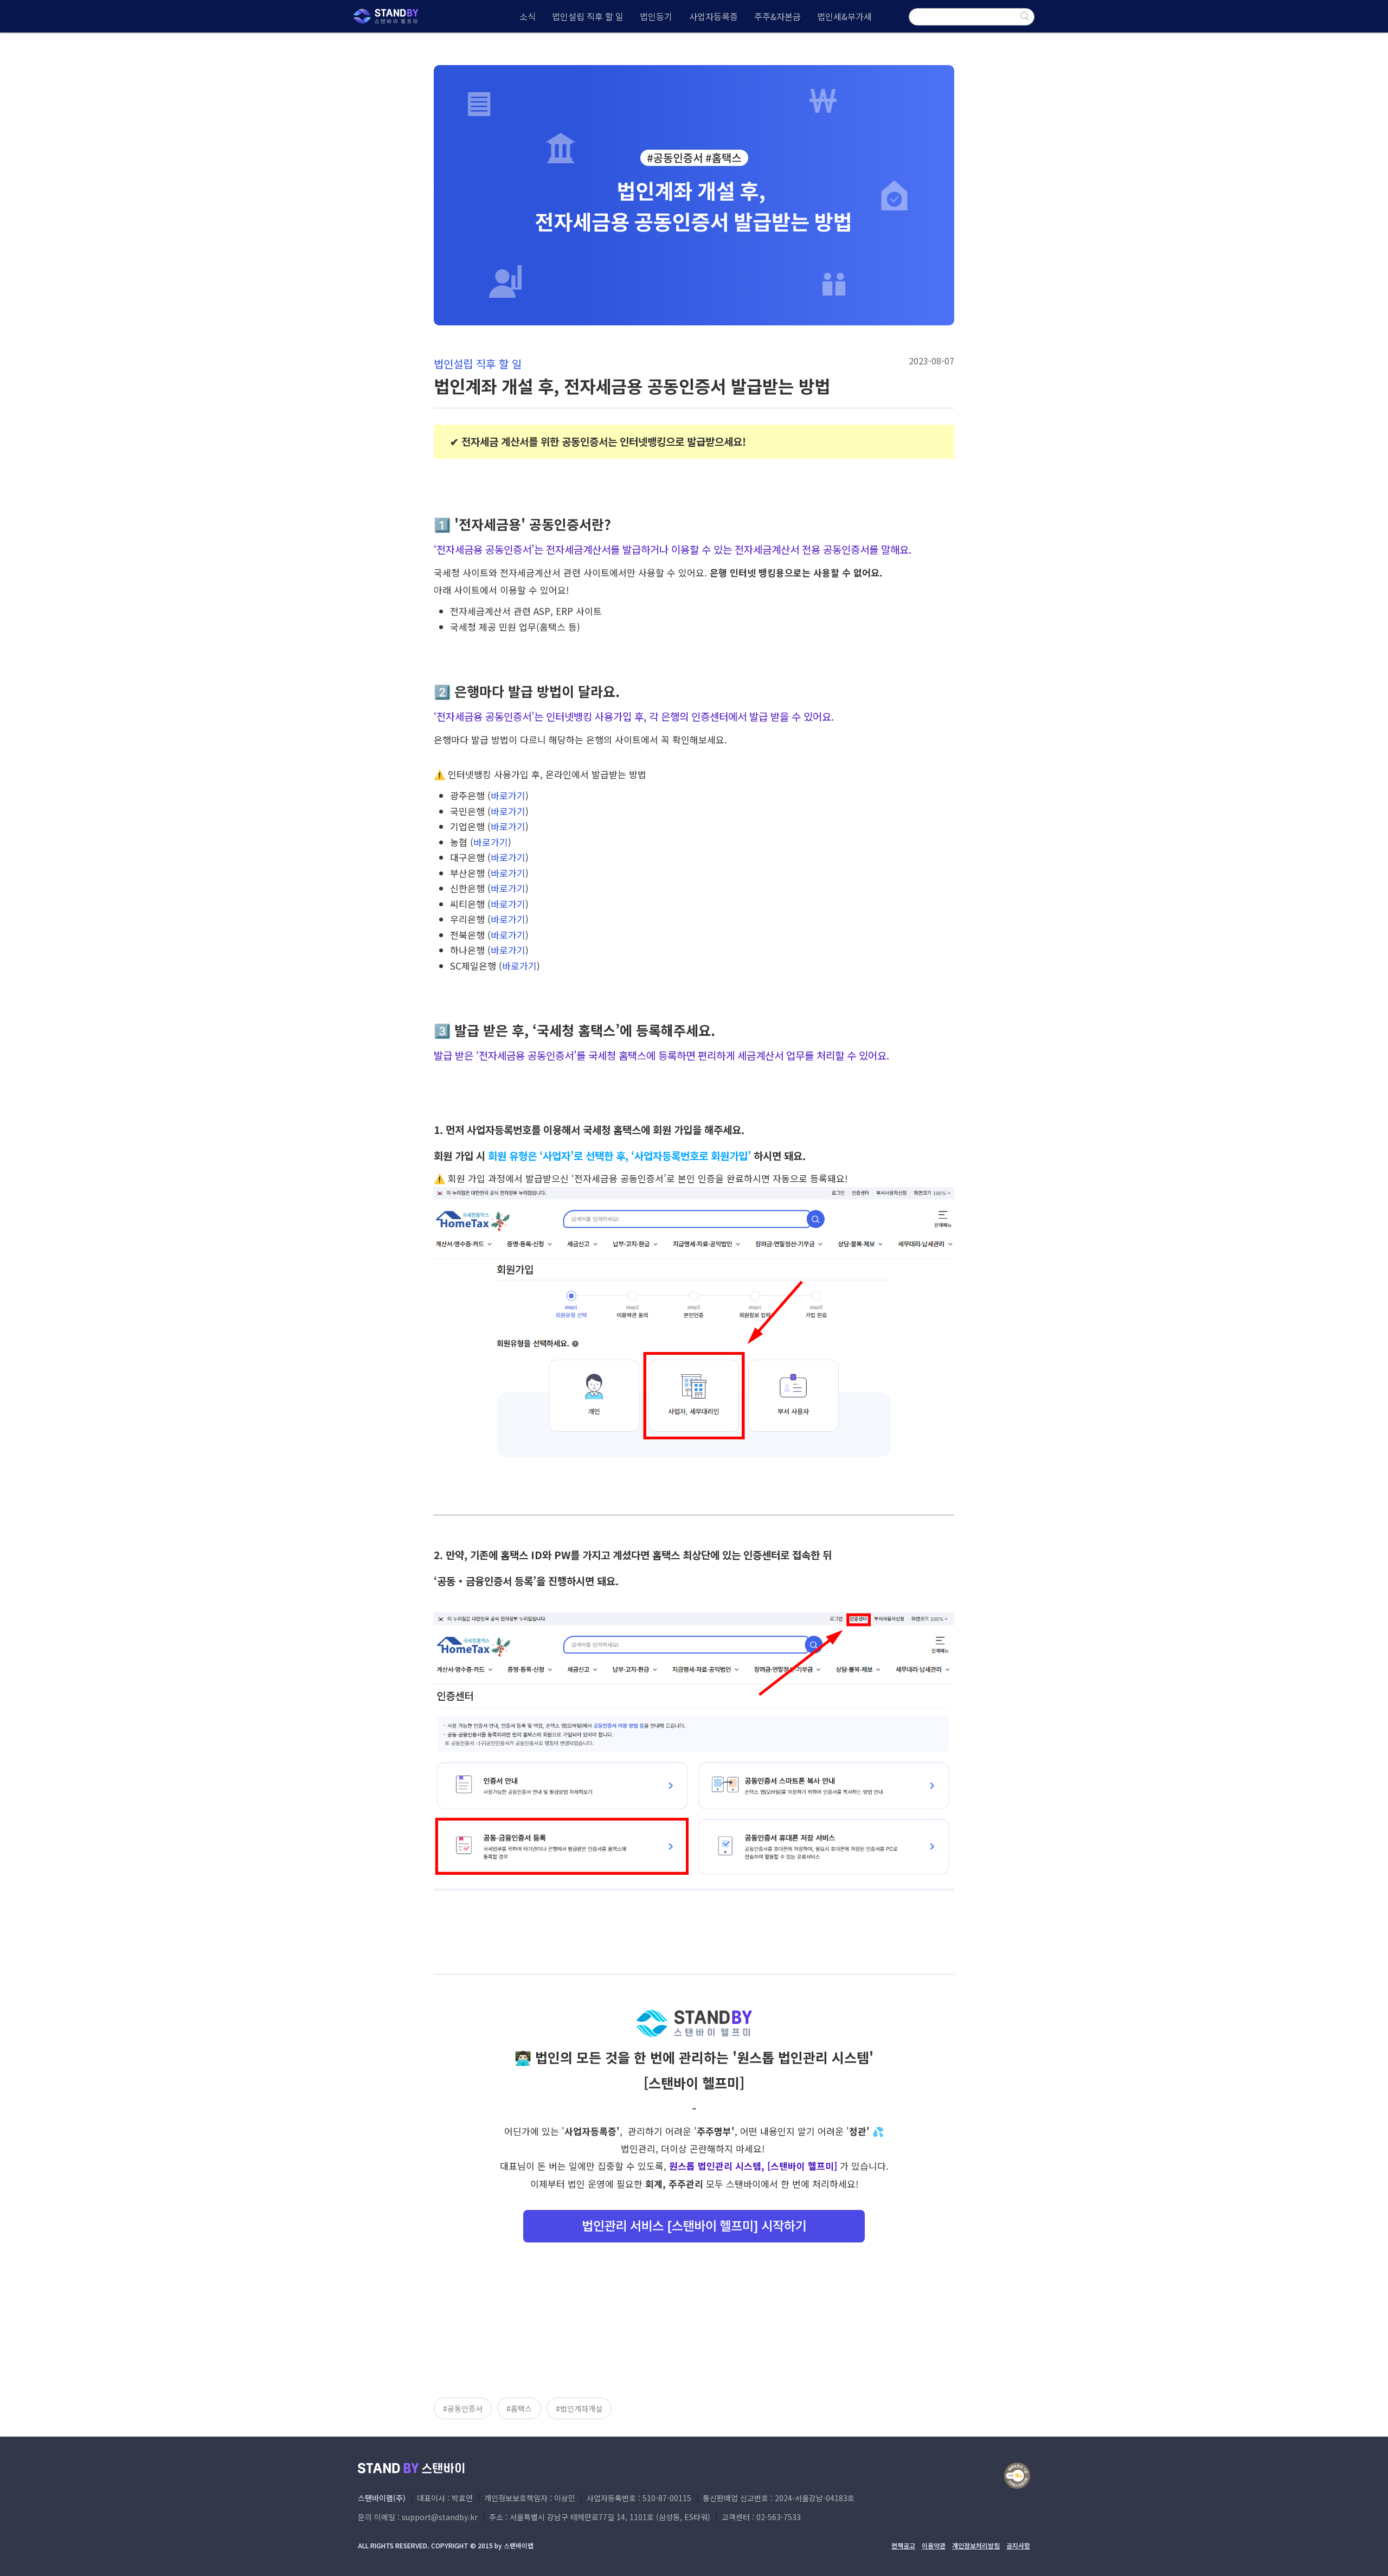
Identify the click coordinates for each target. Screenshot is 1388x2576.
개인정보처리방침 (976, 2546)
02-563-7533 (779, 2517)
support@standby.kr (440, 2517)
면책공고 (903, 2546)
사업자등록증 (714, 16)
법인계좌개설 (581, 2408)
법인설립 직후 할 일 (588, 16)
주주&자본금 (777, 16)
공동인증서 (465, 2408)
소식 (528, 16)
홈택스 (521, 2408)
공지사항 (1018, 2546)
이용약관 (934, 2546)
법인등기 (656, 16)
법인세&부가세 (844, 16)
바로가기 (508, 795)
